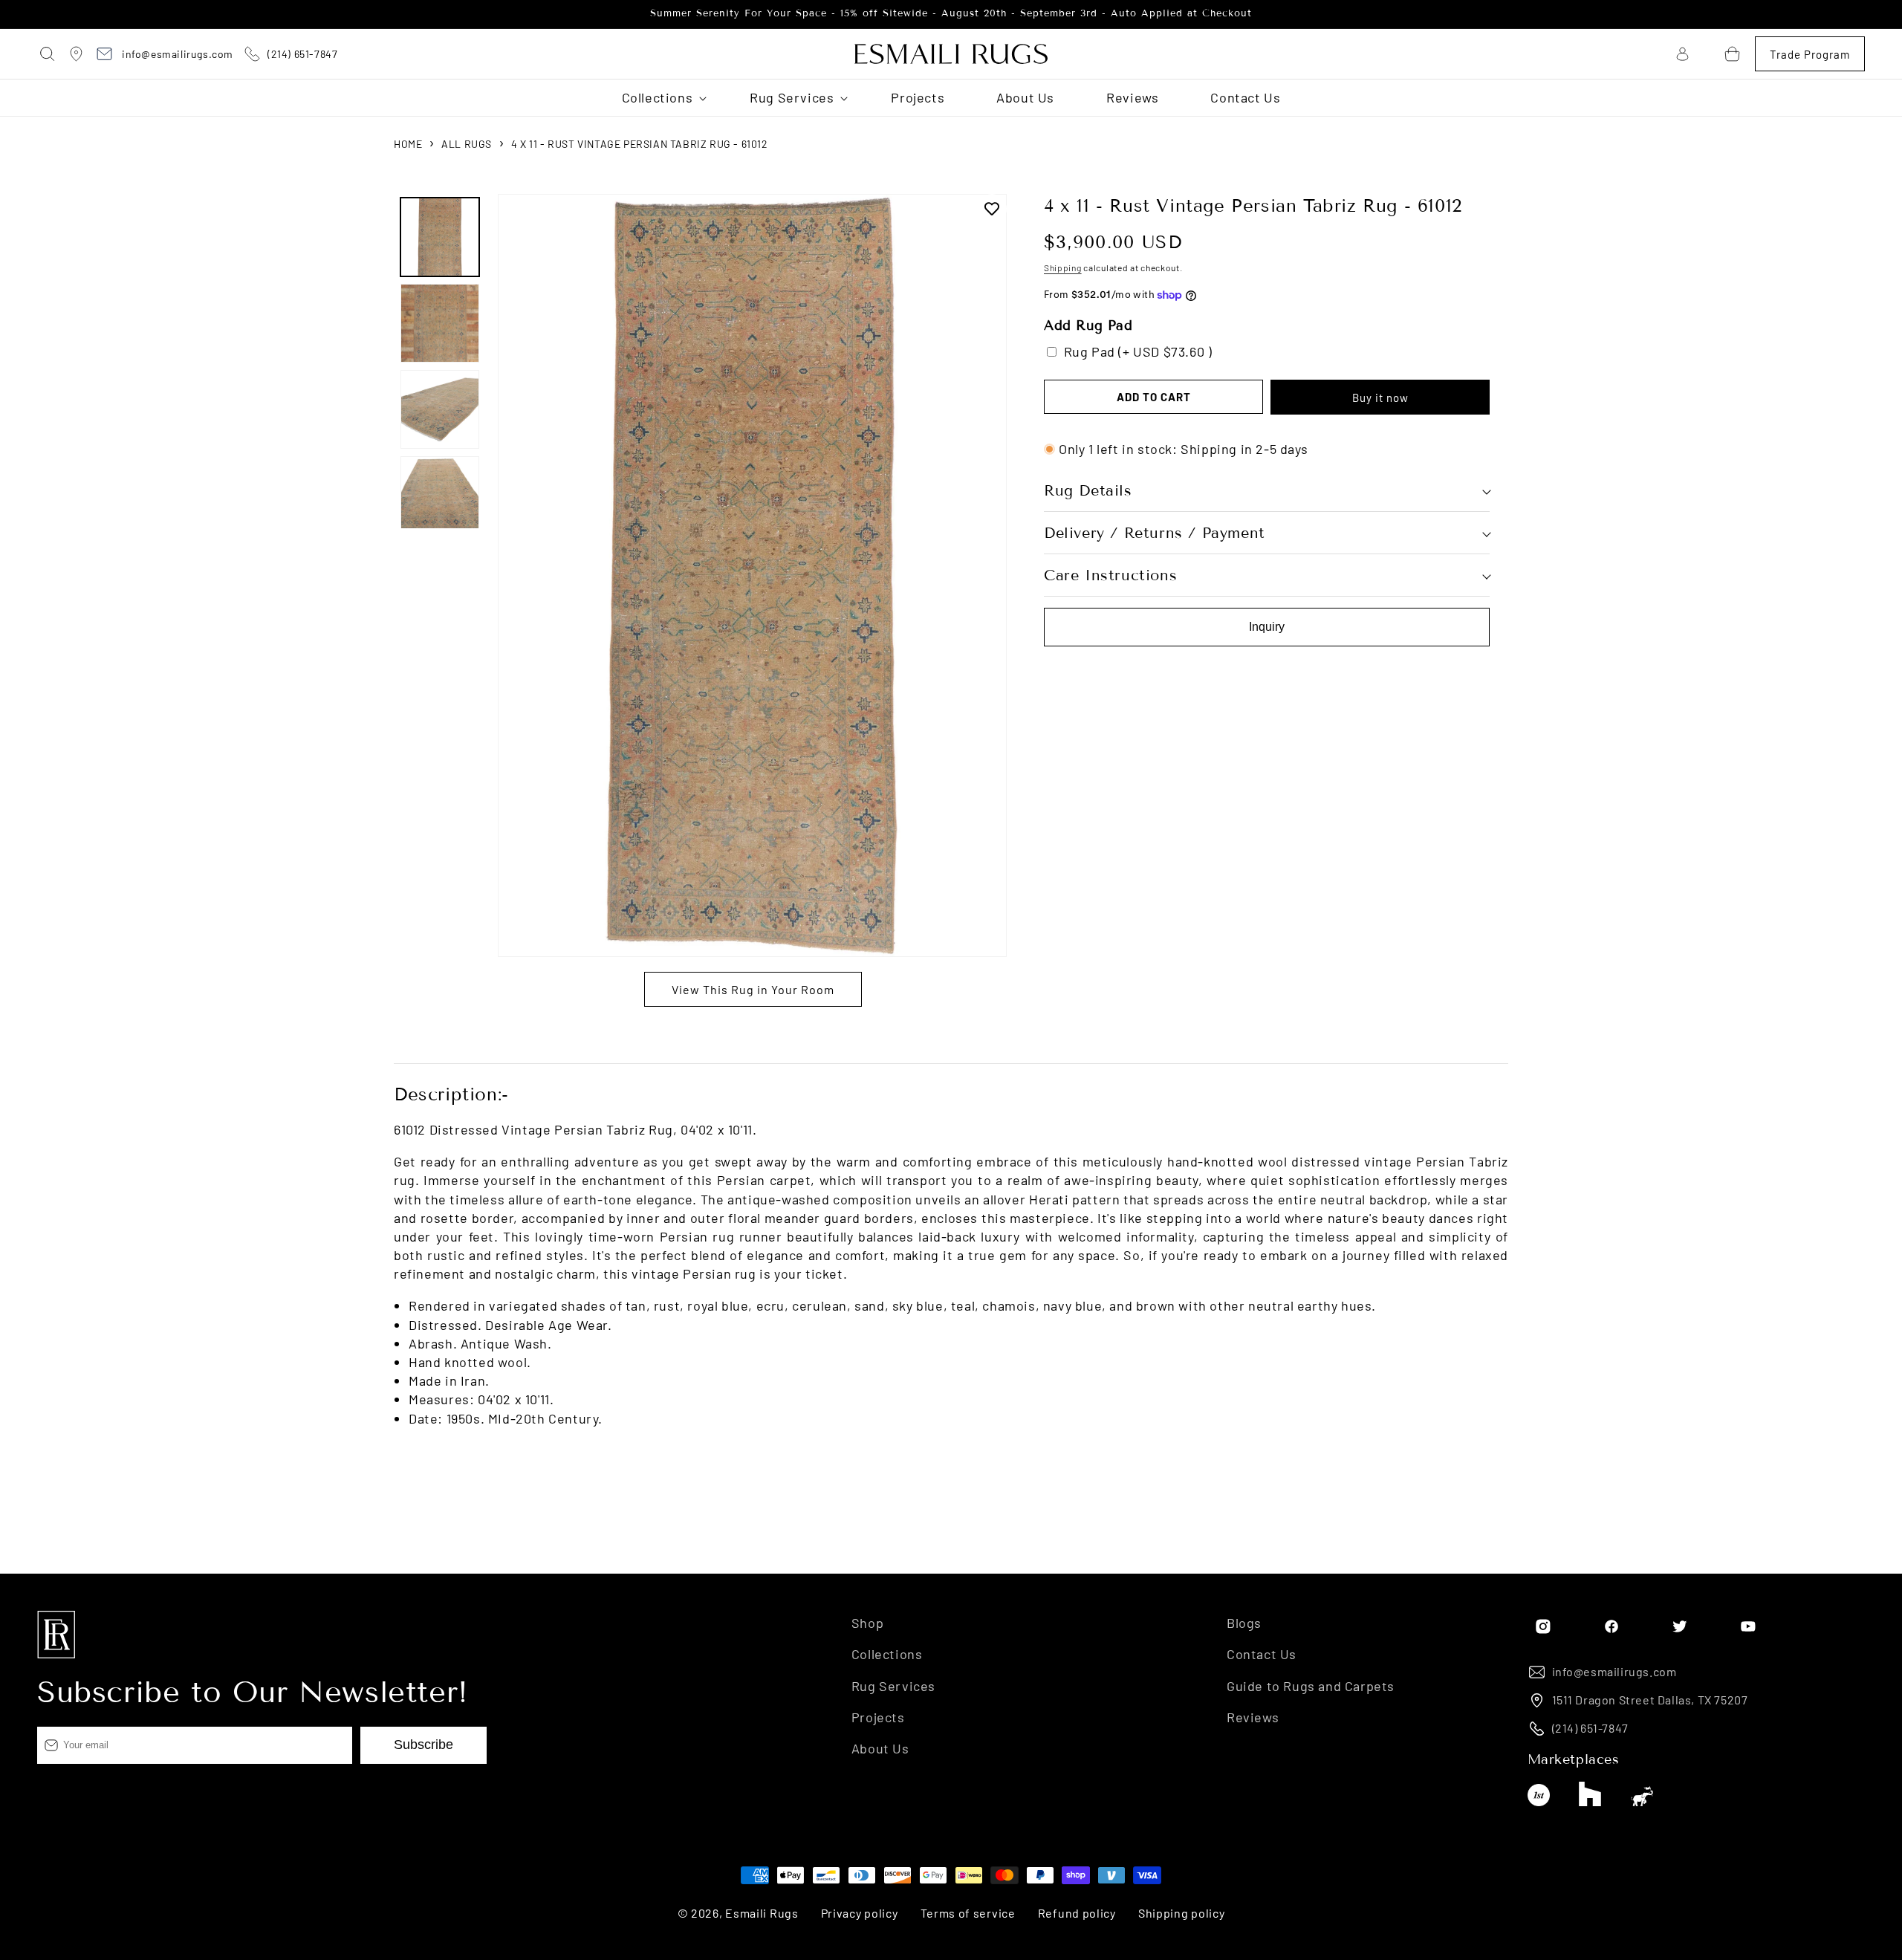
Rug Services (893, 1686)
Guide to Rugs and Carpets (1311, 1686)
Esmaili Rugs (762, 1913)
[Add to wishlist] (992, 209)
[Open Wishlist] (1707, 54)
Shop (867, 1623)
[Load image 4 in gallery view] (440, 496)
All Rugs (467, 144)
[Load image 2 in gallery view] (440, 323)
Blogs (1244, 1623)
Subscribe (423, 1745)
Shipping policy (1182, 1913)
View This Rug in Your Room (753, 989)
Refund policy (1077, 1913)
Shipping (1063, 267)
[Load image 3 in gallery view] (440, 409)
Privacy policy (860, 1913)
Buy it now (1380, 397)
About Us (880, 1748)
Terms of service (968, 1913)
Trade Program (1810, 54)
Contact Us (1262, 1654)
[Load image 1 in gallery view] (440, 237)
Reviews (1253, 1717)
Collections (887, 1654)
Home (408, 144)
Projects (878, 1717)
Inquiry (1267, 627)
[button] (48, 54)
